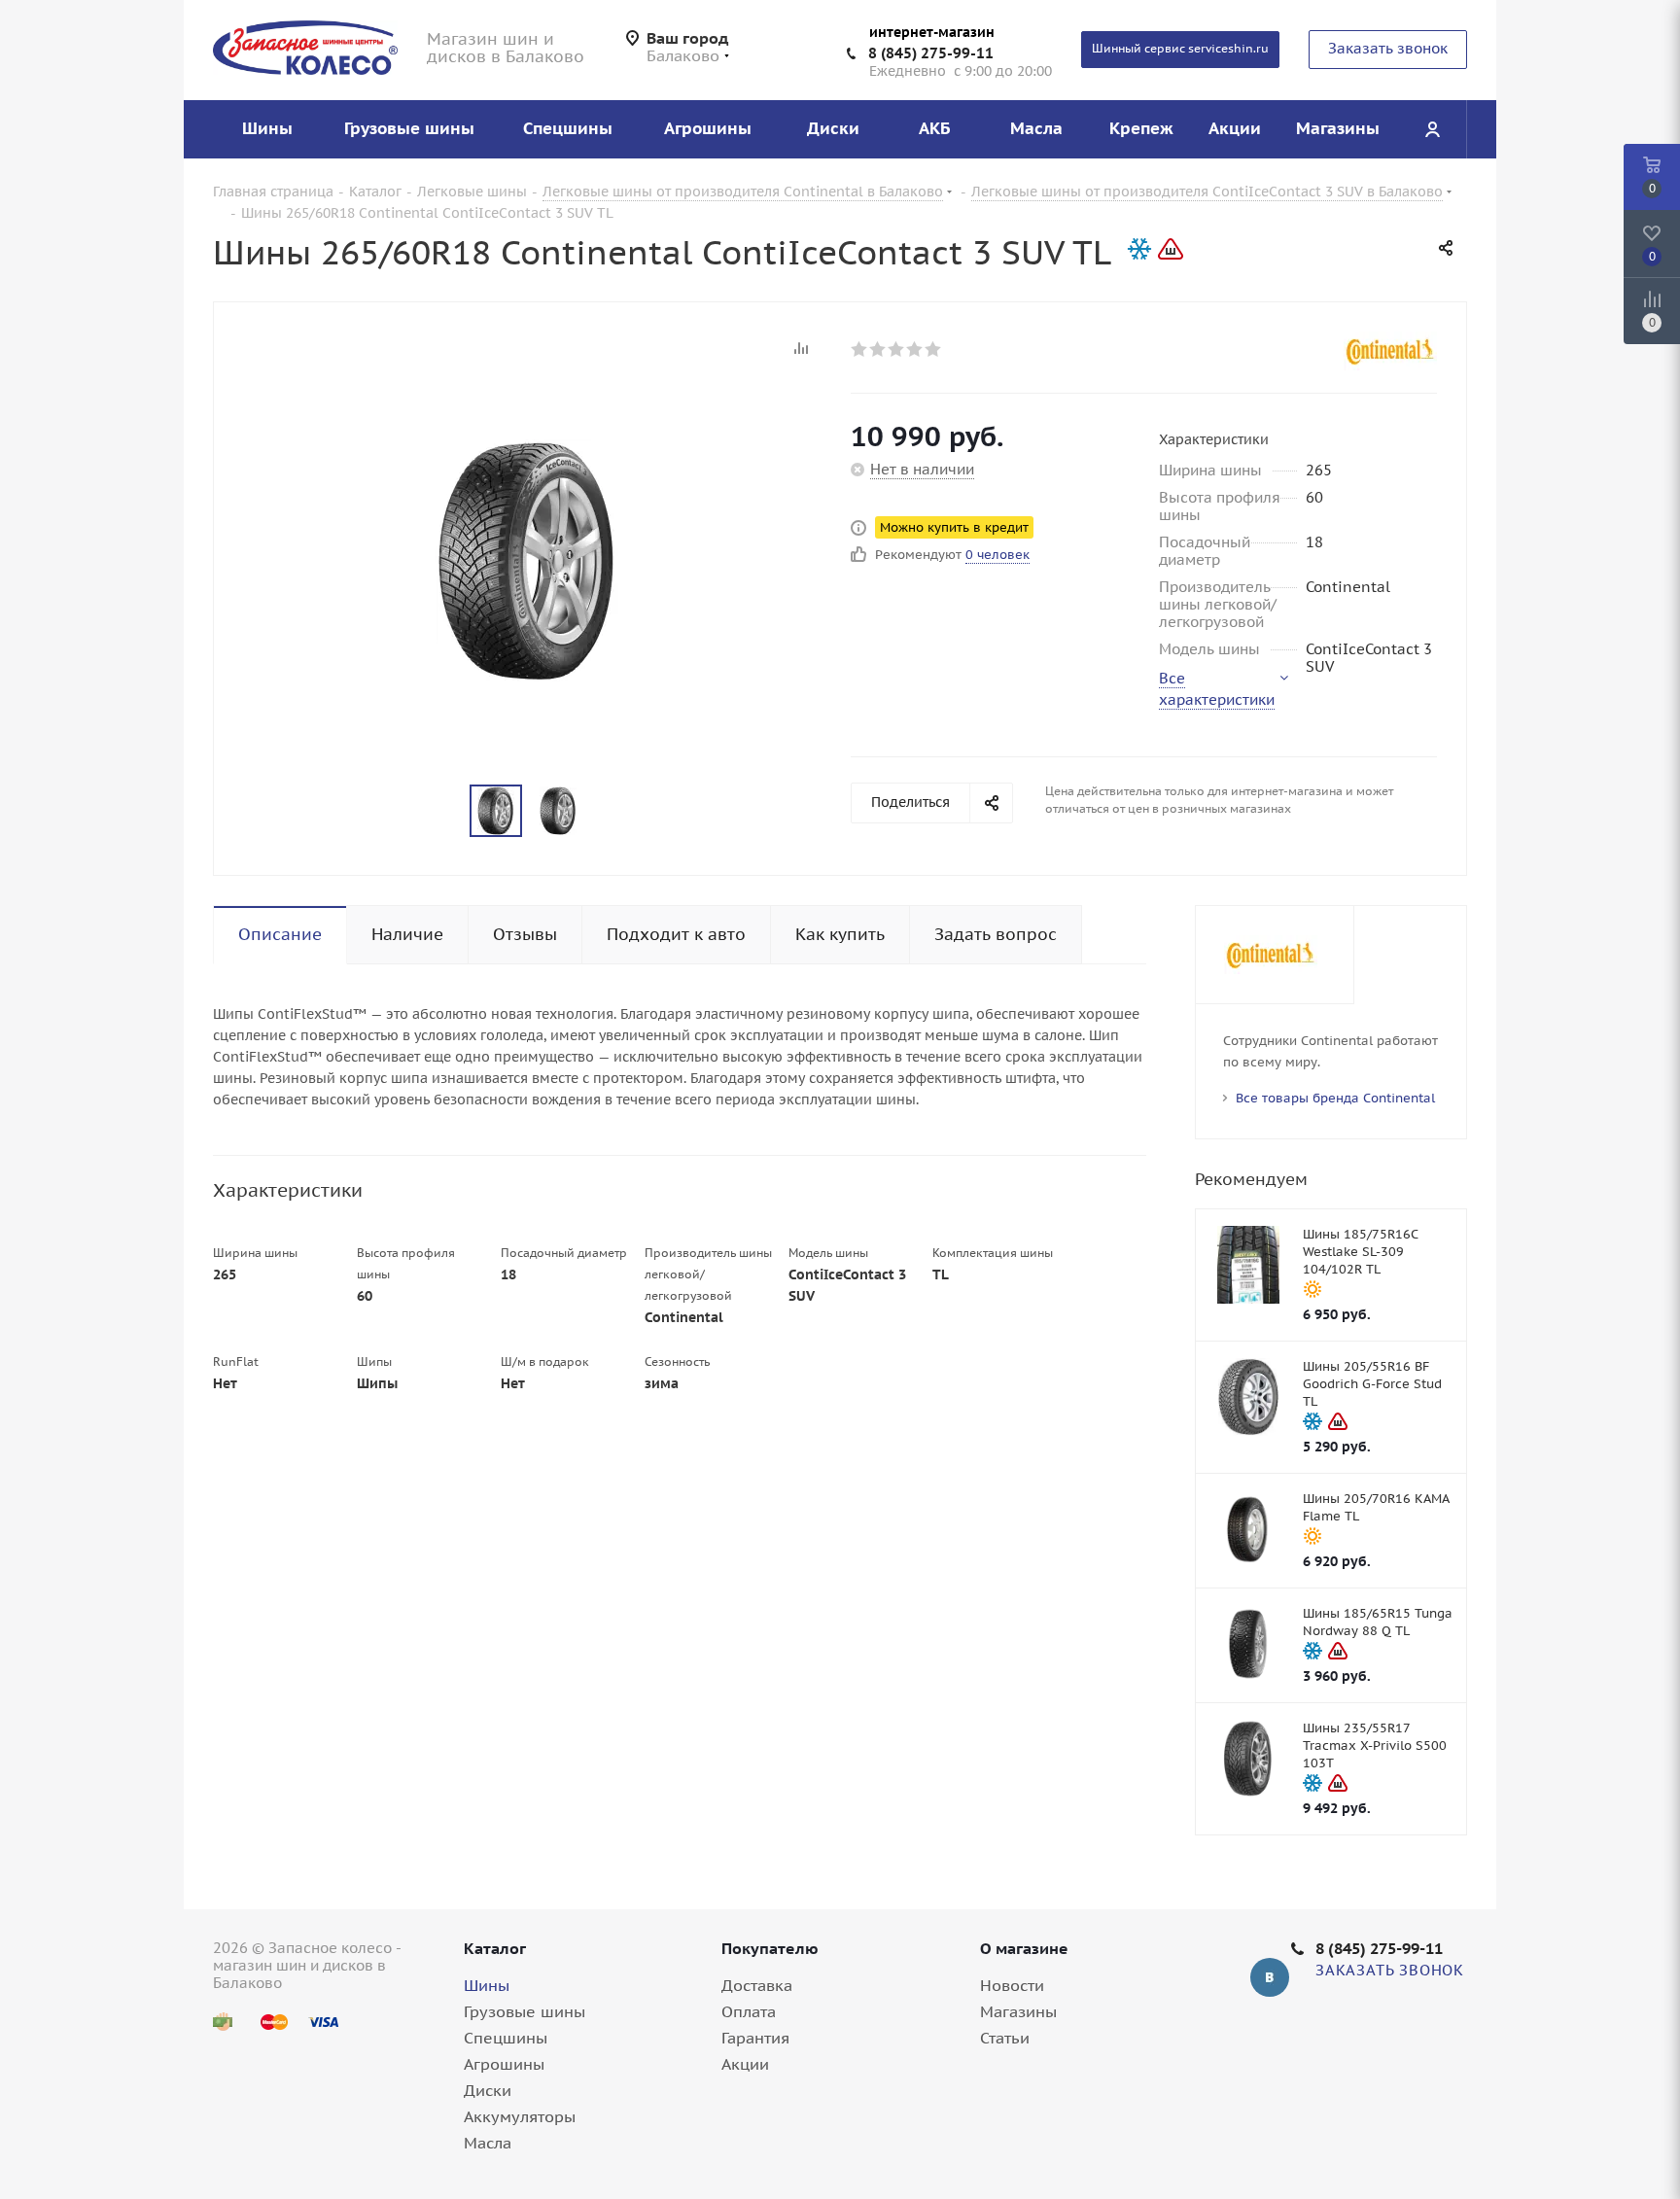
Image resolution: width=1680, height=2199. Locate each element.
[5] (934, 349)
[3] (897, 349)
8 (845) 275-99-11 (931, 53)
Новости (1012, 1985)
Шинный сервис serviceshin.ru (1180, 48)
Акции (745, 2064)
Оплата (749, 2011)
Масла (488, 2143)
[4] (915, 349)
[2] (878, 349)
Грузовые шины (525, 2011)
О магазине (1024, 1948)
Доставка (757, 1985)
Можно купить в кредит (954, 527)
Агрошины (504, 2064)
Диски (488, 2090)
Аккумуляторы (520, 2116)
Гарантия (755, 2038)
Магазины (1018, 2011)
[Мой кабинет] (1432, 129)
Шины (487, 1985)
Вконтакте (1270, 1977)
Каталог (495, 1948)
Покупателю (770, 1948)
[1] (860, 349)
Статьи (1005, 2038)
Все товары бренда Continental (1335, 1098)
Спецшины (506, 2038)
